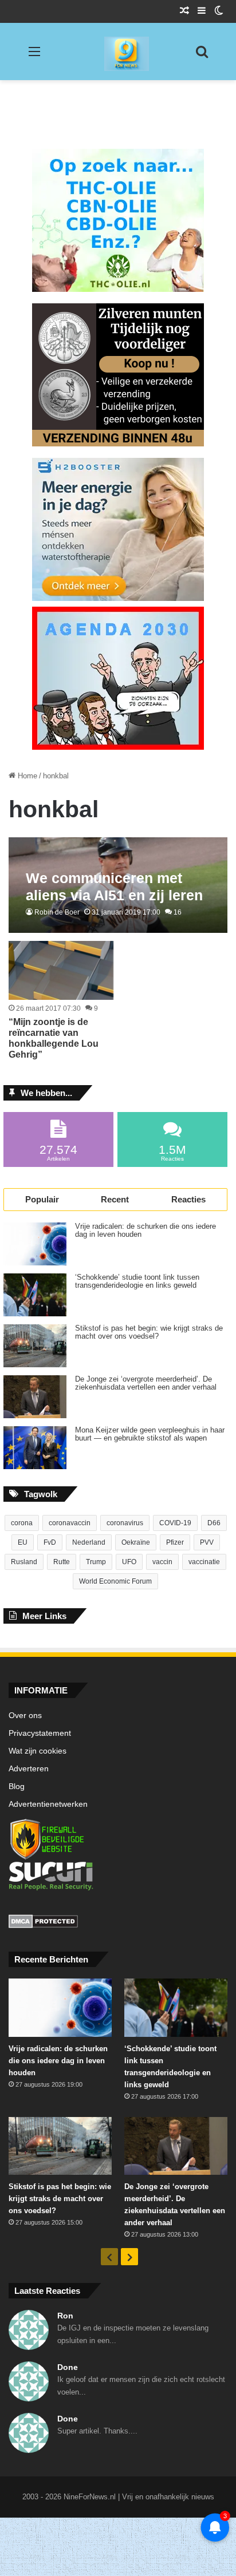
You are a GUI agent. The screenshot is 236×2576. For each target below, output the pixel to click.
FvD (50, 1542)
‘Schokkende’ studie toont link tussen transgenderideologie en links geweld (137, 1281)
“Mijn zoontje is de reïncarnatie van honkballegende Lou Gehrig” (54, 1038)
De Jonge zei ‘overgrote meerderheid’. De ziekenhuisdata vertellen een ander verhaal (146, 1383)
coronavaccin (70, 1523)
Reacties (188, 1199)
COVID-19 (175, 1523)
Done (68, 2367)
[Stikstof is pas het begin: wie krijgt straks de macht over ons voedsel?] (35, 1346)
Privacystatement (40, 1733)
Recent (115, 1199)
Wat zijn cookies (38, 1751)
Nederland (89, 1542)
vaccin (162, 1562)
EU (23, 1542)
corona (22, 1523)
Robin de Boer (57, 912)
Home (26, 776)
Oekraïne (136, 1542)
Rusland (24, 1562)
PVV (207, 1542)
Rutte (62, 1562)
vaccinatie (204, 1562)
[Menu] (34, 56)
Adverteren (29, 1769)
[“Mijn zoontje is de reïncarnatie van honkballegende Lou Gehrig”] (61, 970)
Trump (96, 1562)
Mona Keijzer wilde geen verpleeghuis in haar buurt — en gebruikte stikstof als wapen (150, 1434)
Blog (17, 1786)
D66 (214, 1523)
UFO (129, 1562)
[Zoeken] (202, 56)
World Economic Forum (115, 1581)
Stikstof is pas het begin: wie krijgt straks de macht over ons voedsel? (149, 1332)
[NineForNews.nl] (118, 51)
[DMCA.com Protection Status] (118, 1923)
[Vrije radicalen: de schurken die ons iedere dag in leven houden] (35, 1244)
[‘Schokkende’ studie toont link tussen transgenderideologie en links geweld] (35, 1295)
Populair (42, 1199)
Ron (65, 2316)
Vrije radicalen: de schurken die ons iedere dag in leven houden (145, 1230)
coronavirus (125, 1523)
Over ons (25, 1716)
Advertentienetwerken (48, 1804)
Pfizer (175, 1542)
